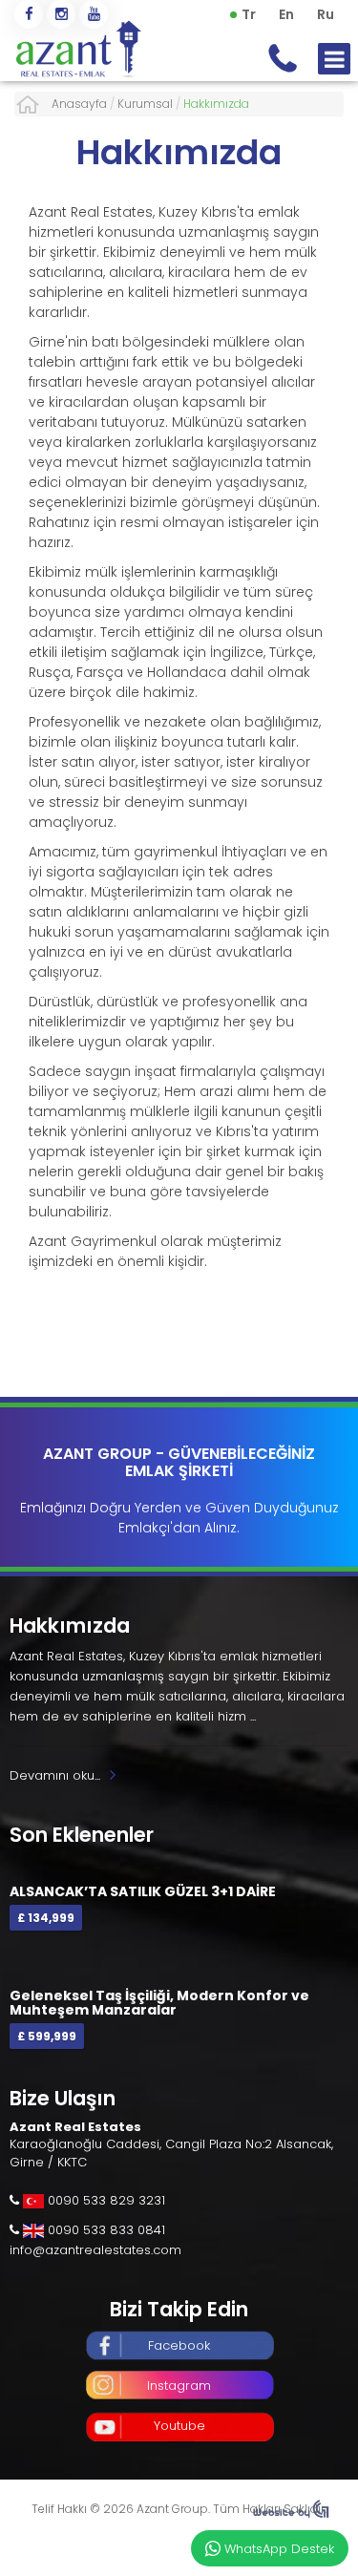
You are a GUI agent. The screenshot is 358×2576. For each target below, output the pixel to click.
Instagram (179, 2386)
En (286, 14)
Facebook (179, 2345)
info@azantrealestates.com (95, 2250)
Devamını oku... (55, 1775)
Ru (326, 14)
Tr (249, 14)
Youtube (179, 2426)
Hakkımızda (179, 152)
